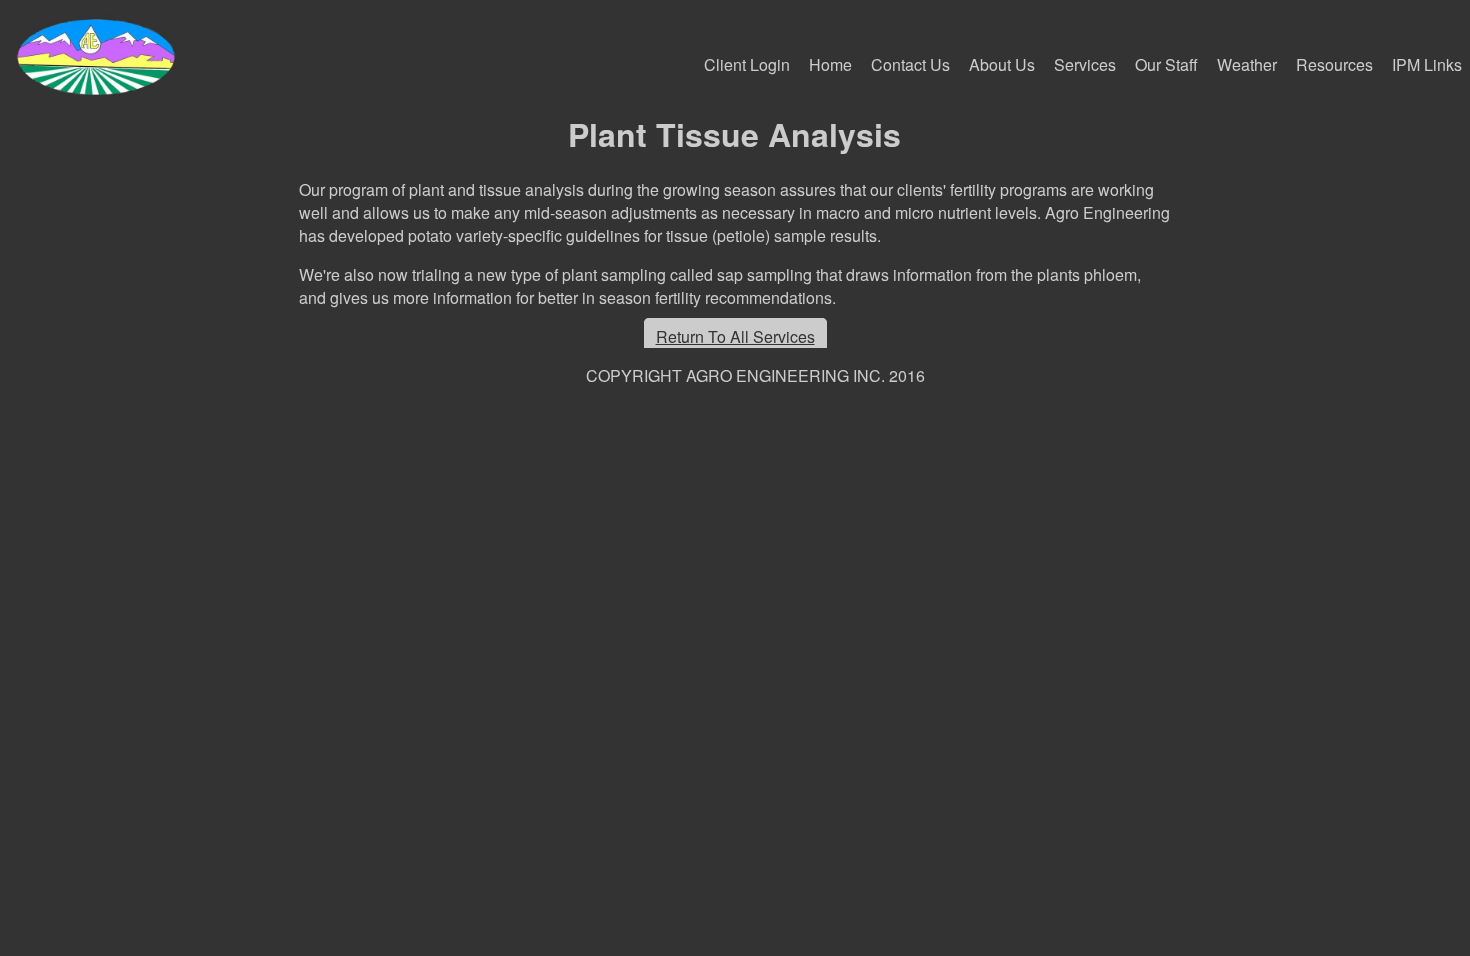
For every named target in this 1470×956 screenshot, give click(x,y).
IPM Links (1427, 64)
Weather (1247, 64)
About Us (1002, 64)
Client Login (747, 64)
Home (830, 64)
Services (1085, 64)
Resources (1334, 64)
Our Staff (1166, 64)
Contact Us (910, 64)
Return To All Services (735, 336)
